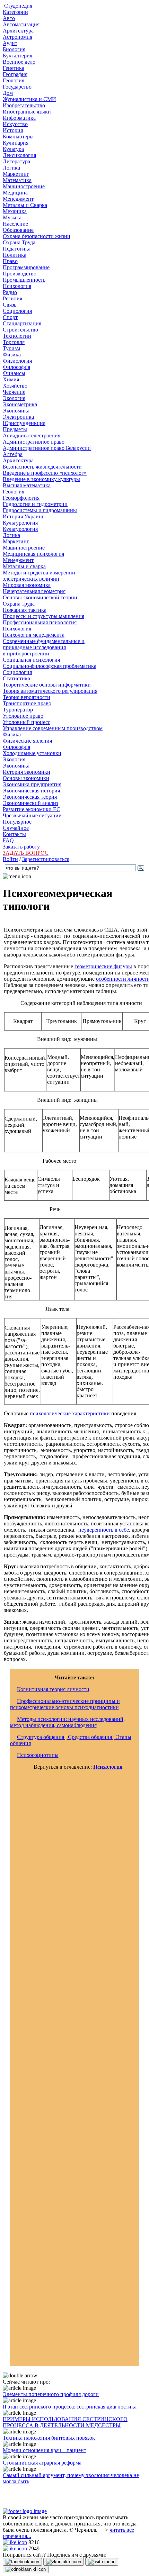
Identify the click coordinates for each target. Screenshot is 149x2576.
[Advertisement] (75, 2071)
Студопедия (17, 6)
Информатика (19, 118)
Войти (10, 859)
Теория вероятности (27, 697)
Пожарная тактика (25, 610)
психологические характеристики (70, 1413)
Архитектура (18, 31)
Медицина (15, 193)
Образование (18, 230)
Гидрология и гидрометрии (35, 504)
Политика (15, 255)
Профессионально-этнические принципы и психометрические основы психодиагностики (65, 1704)
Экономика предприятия (32, 784)
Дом (8, 93)
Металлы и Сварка (25, 205)
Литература (16, 161)
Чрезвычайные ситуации (32, 815)
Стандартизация (22, 323)
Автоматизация (21, 24)
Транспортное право (27, 703)
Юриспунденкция (24, 423)
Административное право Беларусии (47, 448)
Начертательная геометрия (34, 591)
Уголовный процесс (27, 722)
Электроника (18, 417)
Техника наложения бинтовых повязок (49, 2438)
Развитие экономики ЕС (32, 809)
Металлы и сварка (24, 566)
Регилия (12, 298)
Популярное (17, 822)
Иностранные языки (27, 112)
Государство (17, 87)
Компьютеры (18, 137)
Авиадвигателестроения (32, 436)
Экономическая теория (30, 797)
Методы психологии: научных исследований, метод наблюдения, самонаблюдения (67, 1722)
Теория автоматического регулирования (50, 691)
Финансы (14, 373)
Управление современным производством (53, 728)
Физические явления (27, 741)
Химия (11, 379)
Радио (10, 292)
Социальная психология (31, 660)
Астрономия (17, 37)
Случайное (16, 828)
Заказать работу (21, 847)
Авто (9, 18)
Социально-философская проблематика (50, 666)
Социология (17, 311)
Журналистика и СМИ (29, 99)
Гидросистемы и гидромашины (40, 510)
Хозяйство (15, 386)
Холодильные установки (32, 753)
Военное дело (19, 62)
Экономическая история (31, 791)
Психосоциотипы (38, 1755)
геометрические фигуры (103, 966)
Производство (20, 274)
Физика (12, 355)
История (13, 130)
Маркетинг (16, 174)
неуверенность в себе (104, 1530)
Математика (17, 180)
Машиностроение (24, 186)
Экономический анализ (30, 803)
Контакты (14, 834)
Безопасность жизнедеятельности (42, 467)
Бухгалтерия (17, 56)
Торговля (14, 342)
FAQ (8, 840)
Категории (15, 12)
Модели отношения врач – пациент (45, 2450)
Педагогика (17, 249)
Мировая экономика (27, 585)
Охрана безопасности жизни (37, 236)
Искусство (15, 124)
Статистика (16, 678)
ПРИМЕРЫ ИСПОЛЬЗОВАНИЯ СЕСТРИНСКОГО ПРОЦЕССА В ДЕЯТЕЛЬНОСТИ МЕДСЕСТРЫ (65, 2422)
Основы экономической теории (40, 597)
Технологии (17, 336)
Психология (17, 286)
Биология (14, 49)
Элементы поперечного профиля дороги (51, 2394)
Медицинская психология (33, 554)
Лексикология (19, 155)
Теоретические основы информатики (47, 685)
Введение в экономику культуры (41, 479)
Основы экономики (26, 778)
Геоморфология (21, 498)
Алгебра (13, 454)
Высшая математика (27, 485)
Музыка (12, 217)
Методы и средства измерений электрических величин (39, 576)
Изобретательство (24, 105)
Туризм (11, 348)
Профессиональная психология (40, 622)
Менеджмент (18, 199)
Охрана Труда (19, 242)
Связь (10, 305)
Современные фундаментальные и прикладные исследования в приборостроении (44, 647)
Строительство (20, 330)
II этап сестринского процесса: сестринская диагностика (70, 2407)
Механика (15, 211)
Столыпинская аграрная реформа (42, 2463)
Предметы (15, 429)
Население (15, 224)
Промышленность (24, 280)
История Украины (24, 516)
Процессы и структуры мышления (43, 616)
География (15, 74)
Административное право (34, 442)
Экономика (16, 411)
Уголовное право (23, 716)
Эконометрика (20, 404)
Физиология (17, 361)
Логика (11, 168)
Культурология (20, 523)
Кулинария (16, 143)
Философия (16, 367)
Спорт (10, 317)
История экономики (27, 772)
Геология (14, 80)
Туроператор (18, 710)
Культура (13, 149)
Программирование (26, 267)
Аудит (10, 43)
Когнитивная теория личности (53, 1689)
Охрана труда (19, 604)
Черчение (14, 392)
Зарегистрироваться (46, 859)
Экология (14, 398)
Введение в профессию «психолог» (45, 473)
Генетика (14, 68)
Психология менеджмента (34, 635)
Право (10, 261)
